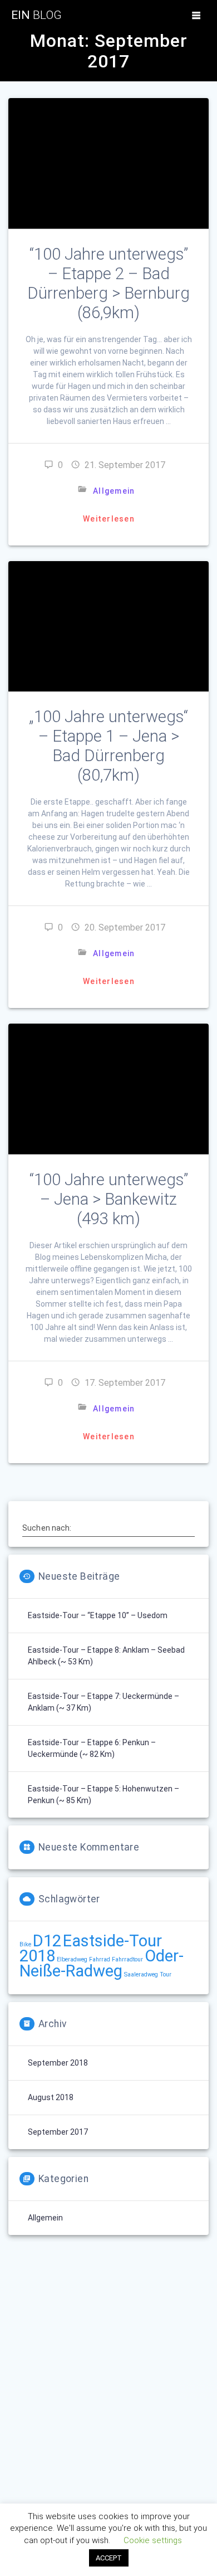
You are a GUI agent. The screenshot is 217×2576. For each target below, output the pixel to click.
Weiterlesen (109, 519)
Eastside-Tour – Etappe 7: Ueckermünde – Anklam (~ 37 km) (103, 1702)
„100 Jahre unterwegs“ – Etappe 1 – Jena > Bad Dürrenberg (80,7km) (108, 746)
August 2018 (51, 2097)
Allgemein (114, 491)
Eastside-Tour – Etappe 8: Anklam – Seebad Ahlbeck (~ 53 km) (106, 1656)
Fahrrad (100, 1959)
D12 (47, 1941)
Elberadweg (72, 1959)
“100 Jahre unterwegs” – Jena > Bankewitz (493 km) (109, 1199)
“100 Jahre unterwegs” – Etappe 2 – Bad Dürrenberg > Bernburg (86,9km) (108, 283)
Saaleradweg (141, 1974)
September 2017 (58, 2132)
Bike (25, 1944)
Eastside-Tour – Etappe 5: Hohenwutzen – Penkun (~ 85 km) (103, 1795)
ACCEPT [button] (109, 2558)
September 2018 (58, 2063)
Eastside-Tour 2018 (91, 1948)
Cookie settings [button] (153, 2540)
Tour (166, 1974)
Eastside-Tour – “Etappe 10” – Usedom (98, 1615)
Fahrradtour (127, 1959)
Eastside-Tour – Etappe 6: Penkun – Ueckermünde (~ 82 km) (92, 1748)
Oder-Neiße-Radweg (102, 1963)
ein (36, 15)
